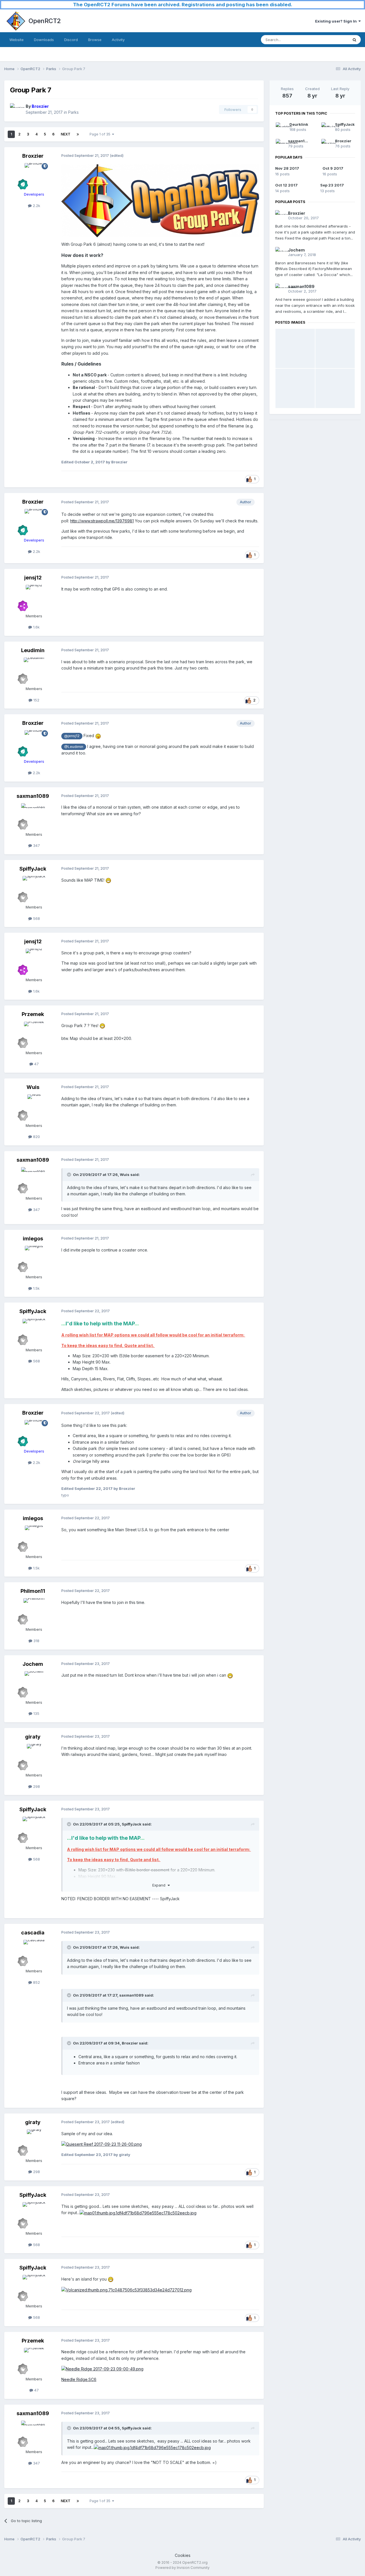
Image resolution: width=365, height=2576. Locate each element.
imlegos (33, 1239)
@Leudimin (74, 747)
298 (36, 1786)
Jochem (33, 1664)
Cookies (183, 2555)
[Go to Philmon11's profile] (34, 1611)
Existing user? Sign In (337, 21)
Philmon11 (33, 1591)
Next (66, 134)
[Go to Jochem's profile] (34, 1684)
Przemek (33, 1014)
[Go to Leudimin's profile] (34, 670)
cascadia (33, 1933)
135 (36, 1713)
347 (36, 845)
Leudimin (33, 650)
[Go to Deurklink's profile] (281, 127)
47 (36, 1064)
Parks (73, 112)
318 (36, 1641)
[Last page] (78, 134)
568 (36, 918)
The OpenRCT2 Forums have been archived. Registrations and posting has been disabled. (183, 5)
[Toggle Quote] (70, 1175)
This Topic (331, 39)
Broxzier (33, 156)
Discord (71, 40)
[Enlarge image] (160, 200)
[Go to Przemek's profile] (34, 1035)
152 (36, 700)
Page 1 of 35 (101, 134)
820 (36, 1137)
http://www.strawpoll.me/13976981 (102, 521)
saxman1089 (33, 796)
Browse (95, 40)
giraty (33, 1737)
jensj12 (33, 578)
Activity (118, 40)
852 (36, 1982)
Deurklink (299, 124)
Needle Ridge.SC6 (79, 2379)
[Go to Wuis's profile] (34, 1107)
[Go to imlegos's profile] (34, 1259)
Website (17, 40)
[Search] (354, 40)
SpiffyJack (33, 869)
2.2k (36, 206)
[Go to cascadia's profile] (34, 1953)
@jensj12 (72, 736)
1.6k (36, 627)
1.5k (36, 1288)
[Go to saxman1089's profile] (34, 816)
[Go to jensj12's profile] (34, 598)
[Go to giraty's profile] (34, 1757)
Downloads (44, 40)
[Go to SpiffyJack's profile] (34, 889)
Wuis (33, 1087)
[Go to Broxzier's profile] (16, 109)
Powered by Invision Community (182, 2568)
